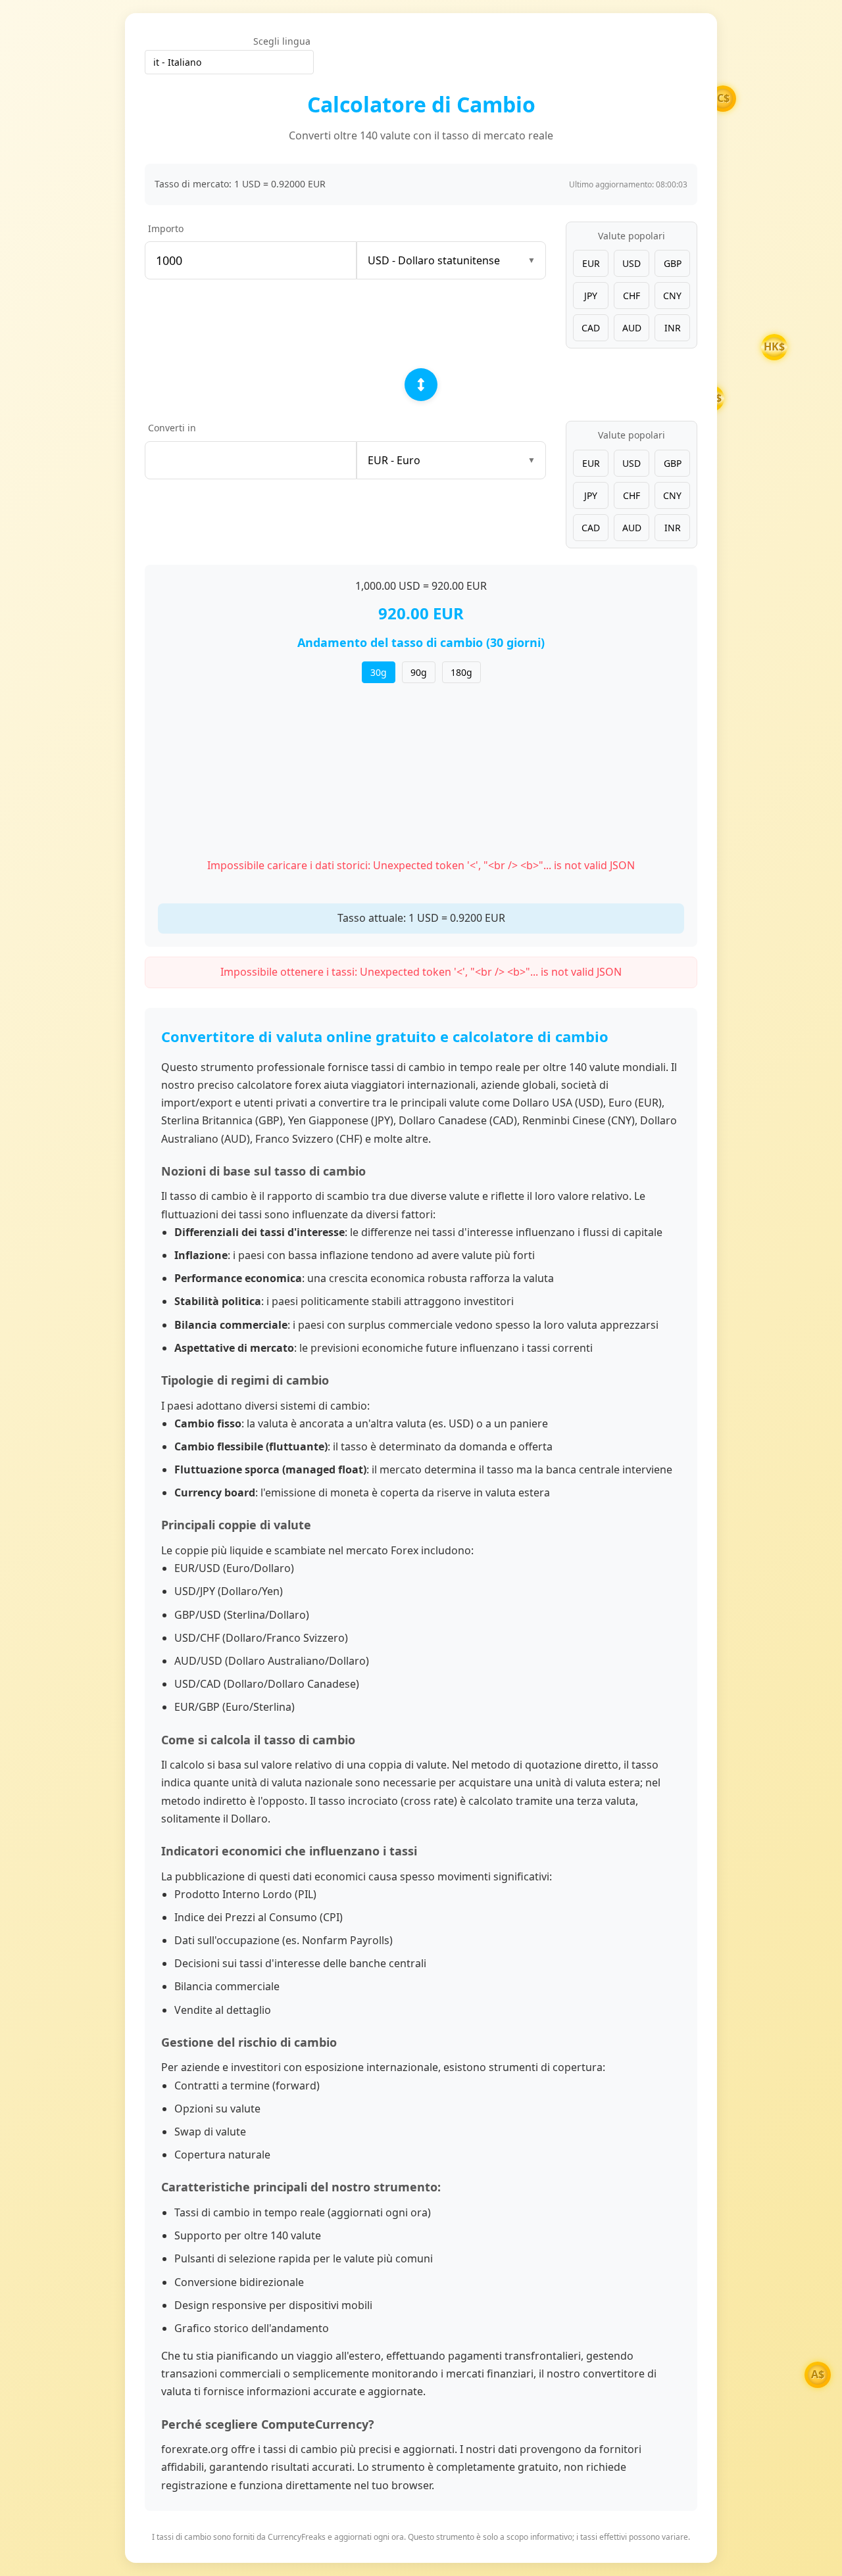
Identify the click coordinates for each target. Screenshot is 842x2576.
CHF (631, 296)
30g (379, 672)
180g (461, 672)
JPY (591, 296)
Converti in (172, 428)
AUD (632, 328)
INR (673, 328)
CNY (672, 296)
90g (419, 672)
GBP (673, 263)
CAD (591, 328)
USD (631, 263)
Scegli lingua (282, 41)
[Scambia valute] (421, 385)
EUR (591, 263)
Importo (166, 228)
